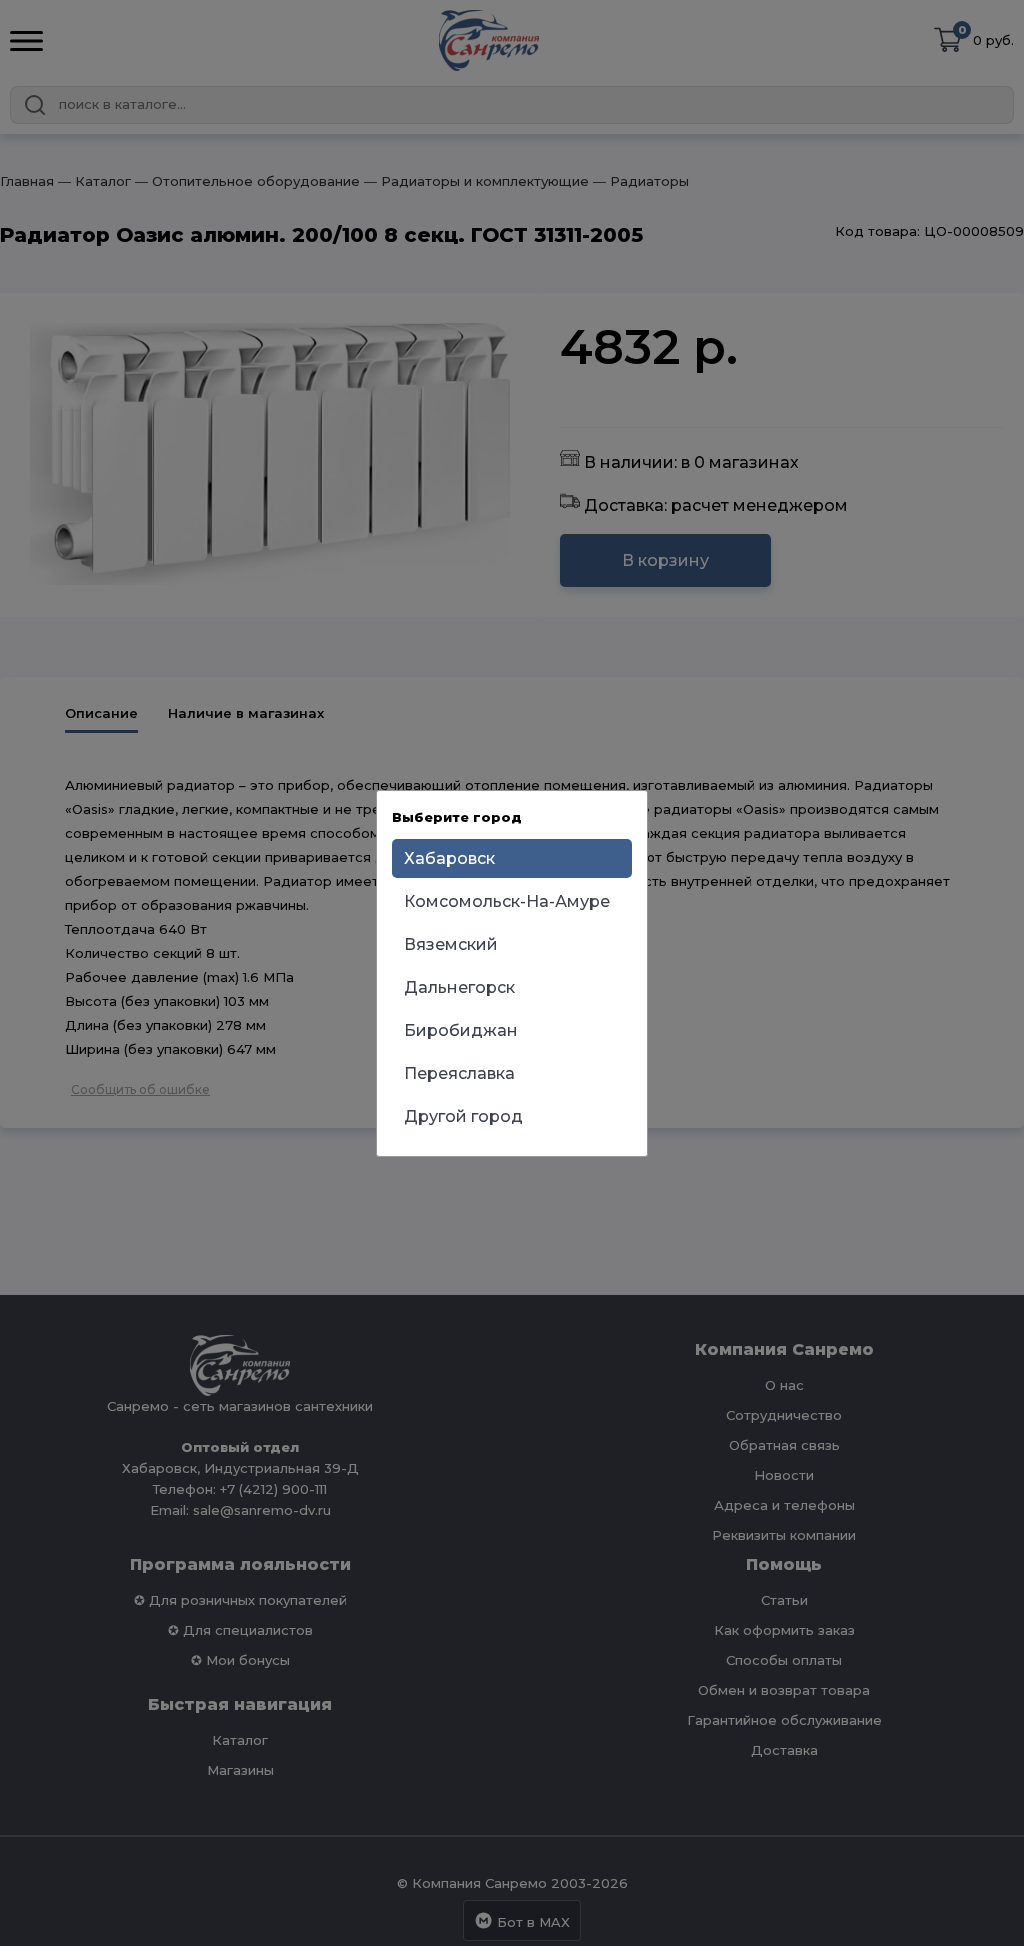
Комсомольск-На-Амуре (507, 901)
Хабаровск (449, 858)
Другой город (463, 1116)
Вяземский (451, 944)
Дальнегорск (459, 987)
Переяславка (459, 1073)
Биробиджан (461, 1030)
